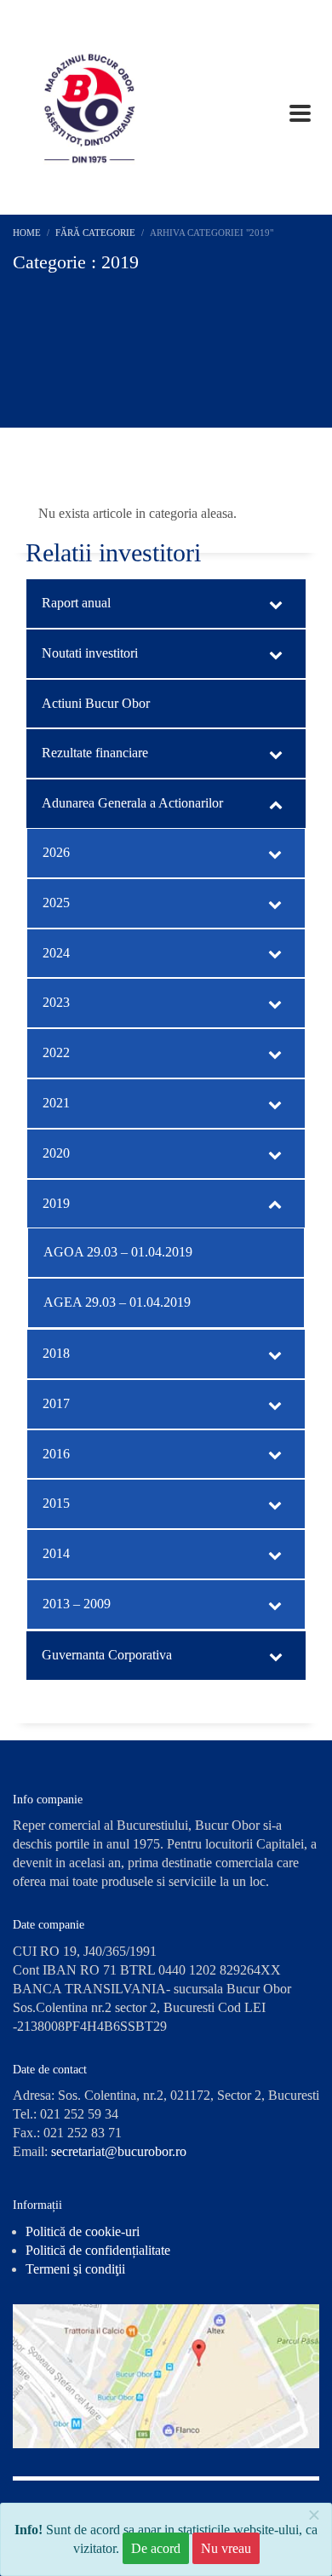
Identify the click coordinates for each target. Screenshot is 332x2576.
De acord (156, 2548)
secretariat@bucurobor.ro (119, 2151)
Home (27, 233)
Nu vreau (226, 2548)
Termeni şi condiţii (75, 2269)
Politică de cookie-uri (83, 2231)
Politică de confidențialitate (98, 2250)
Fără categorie (95, 233)
